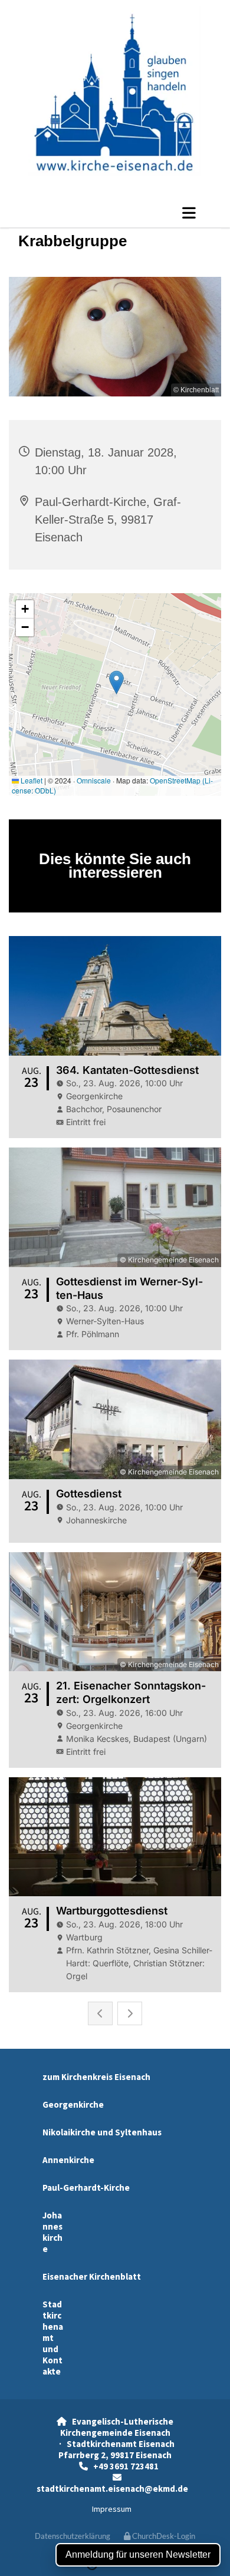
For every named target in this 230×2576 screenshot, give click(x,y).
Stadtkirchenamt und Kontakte (53, 2338)
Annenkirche (68, 2160)
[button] (115, 213)
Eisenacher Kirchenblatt (92, 2276)
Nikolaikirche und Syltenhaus (102, 2132)
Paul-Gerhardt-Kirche (86, 2188)
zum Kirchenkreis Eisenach (96, 2077)
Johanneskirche (52, 2232)
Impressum (112, 2509)
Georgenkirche (73, 2104)
